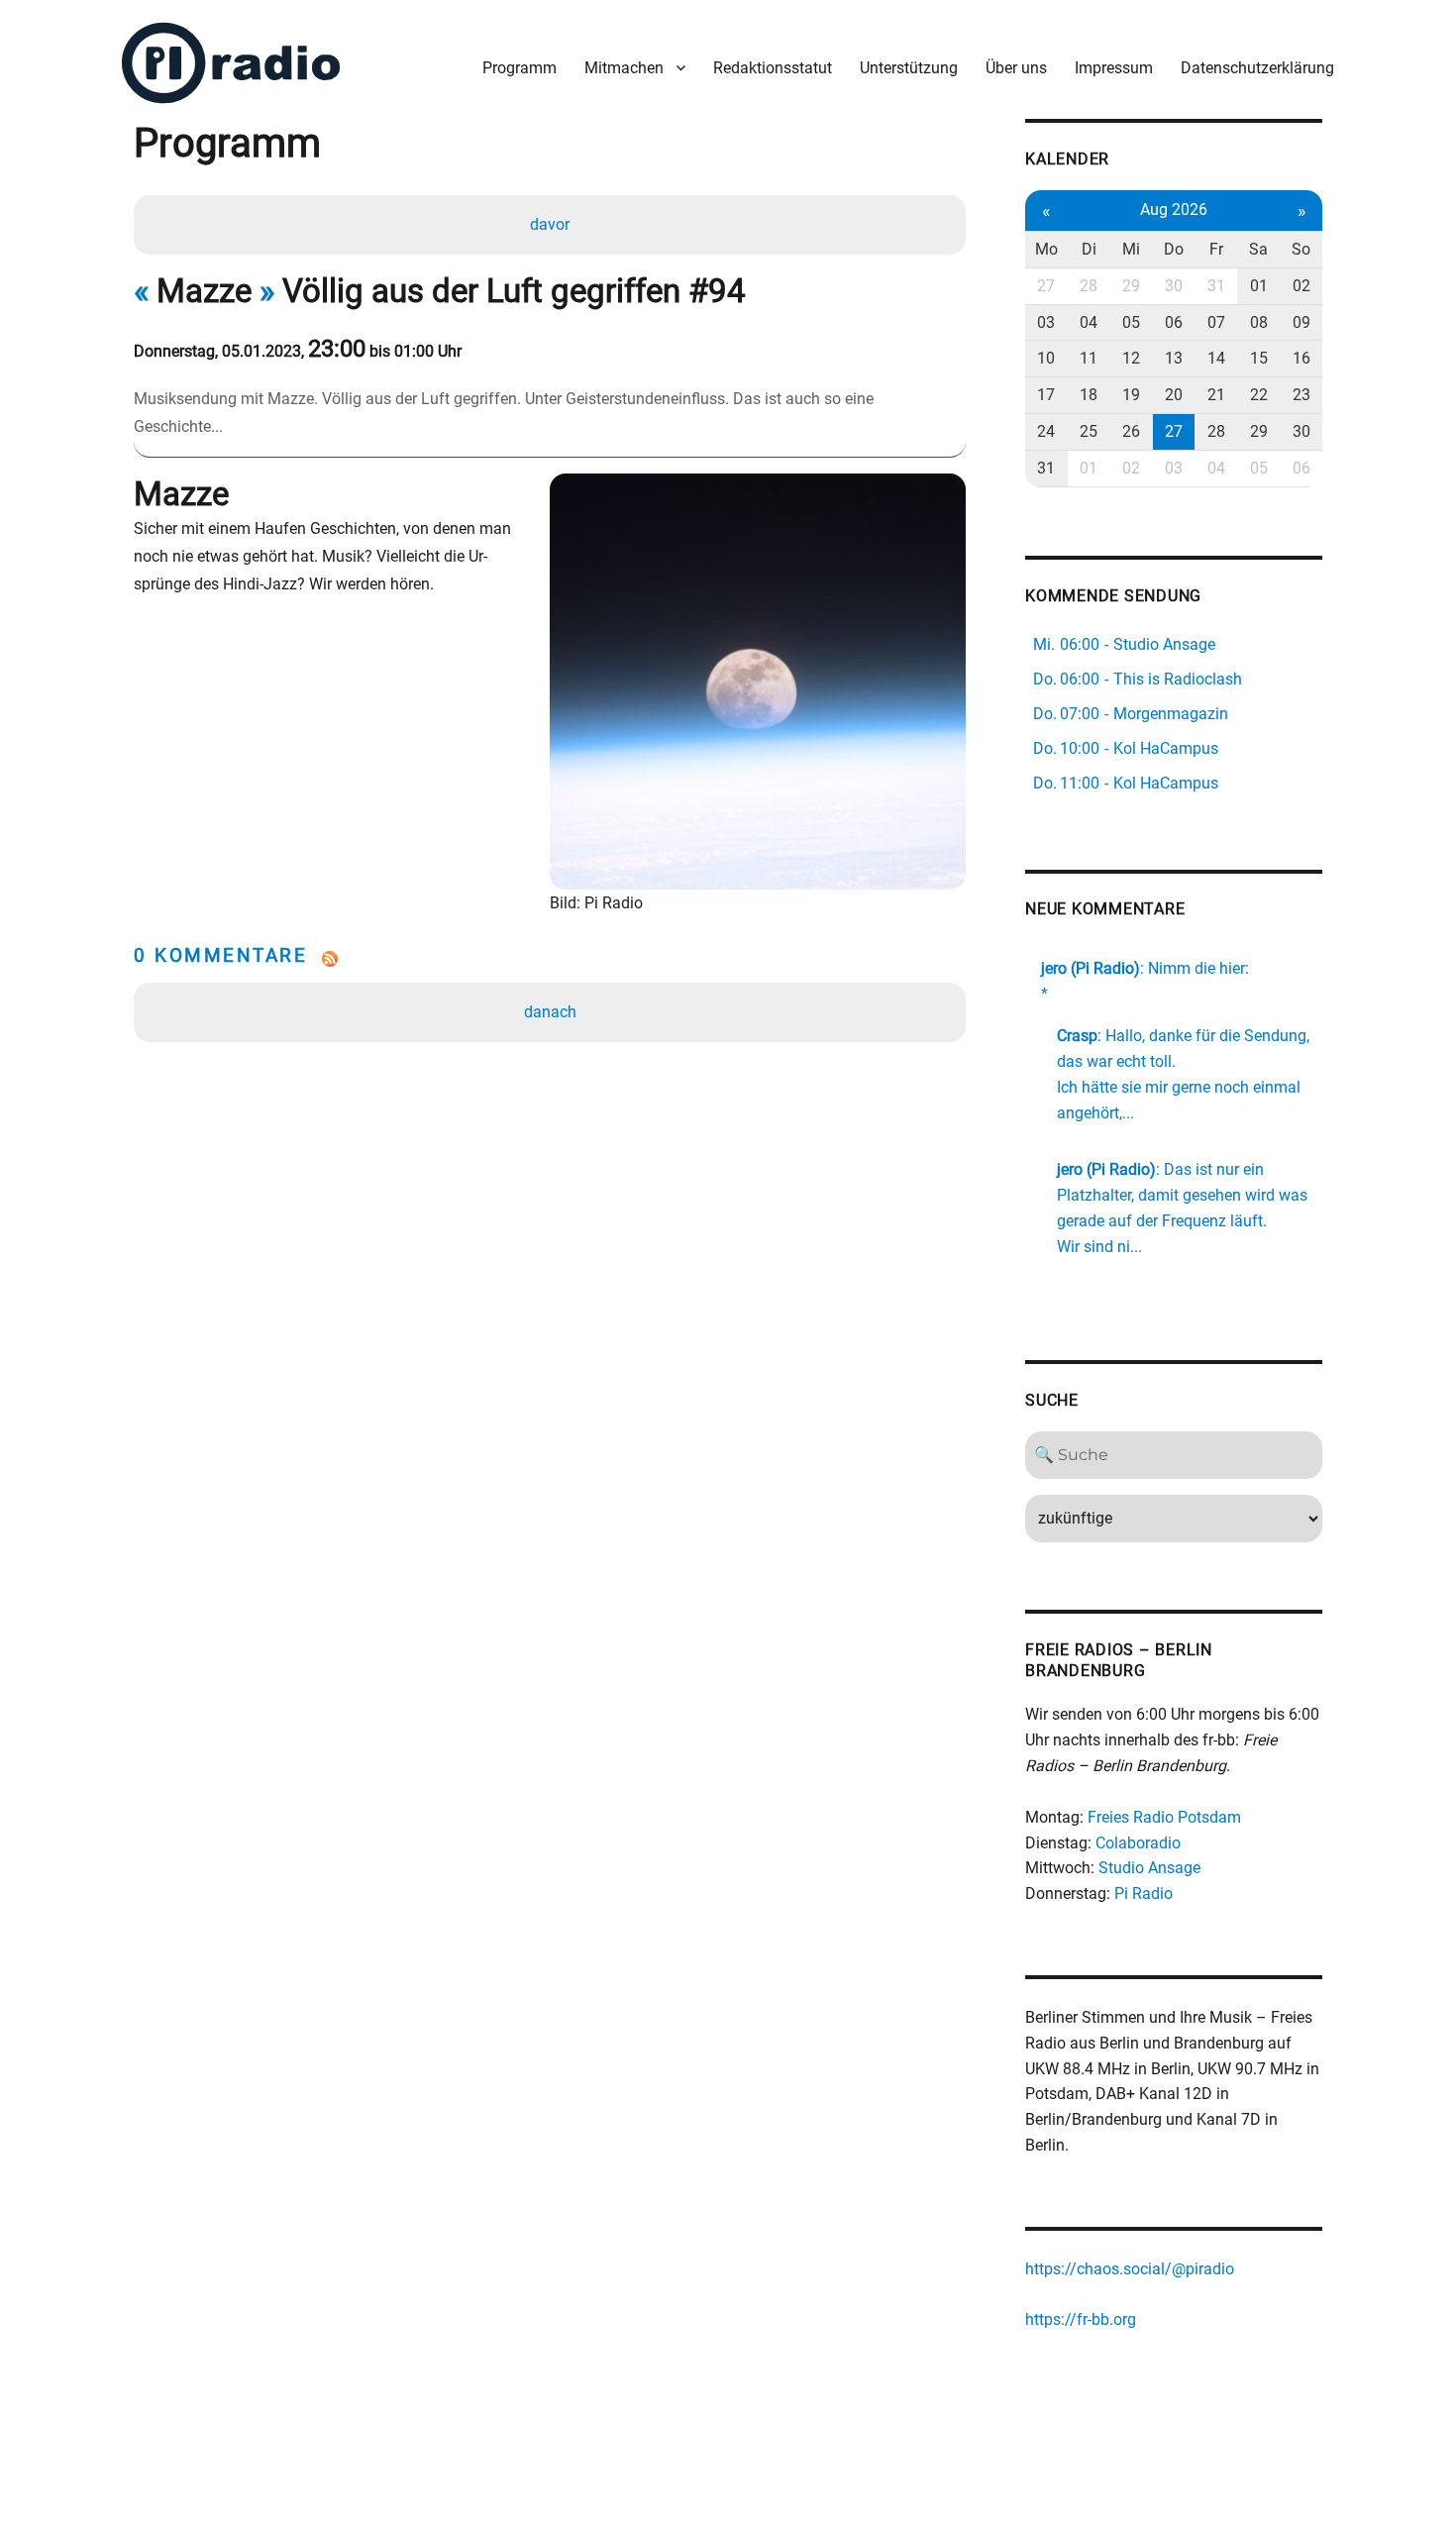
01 (1259, 286)
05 (1131, 322)
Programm (520, 68)
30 (1174, 286)
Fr (1216, 249)
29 (1131, 286)
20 (1174, 395)
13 (1174, 358)
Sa (1258, 249)
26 (1131, 431)
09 (1301, 322)
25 (1089, 431)
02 (1301, 286)
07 (1216, 322)
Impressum (1114, 68)
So (1301, 249)
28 (1089, 286)
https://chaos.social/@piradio (1130, 2269)
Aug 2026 (1174, 210)
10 (1046, 358)
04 (1089, 322)
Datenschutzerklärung (1257, 68)
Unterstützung (909, 68)
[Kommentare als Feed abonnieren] (550, 959)
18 (1089, 395)
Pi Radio (1144, 1894)
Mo (1046, 249)
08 (1259, 322)
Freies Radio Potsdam (1164, 1817)
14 (1216, 358)
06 (1174, 322)
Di (1089, 249)
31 (1216, 286)
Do (1174, 249)
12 (1131, 358)
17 (1046, 395)
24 (1046, 431)
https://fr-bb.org (1081, 2319)
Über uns (1016, 68)
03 (1046, 322)
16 (1301, 358)
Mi (1131, 249)
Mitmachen (624, 68)
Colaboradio (1138, 1843)
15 (1259, 358)
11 (1089, 358)
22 (1259, 395)
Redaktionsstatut (773, 68)
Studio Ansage (1149, 1868)
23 (1301, 395)
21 (1216, 395)
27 (1046, 286)
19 (1131, 395)
